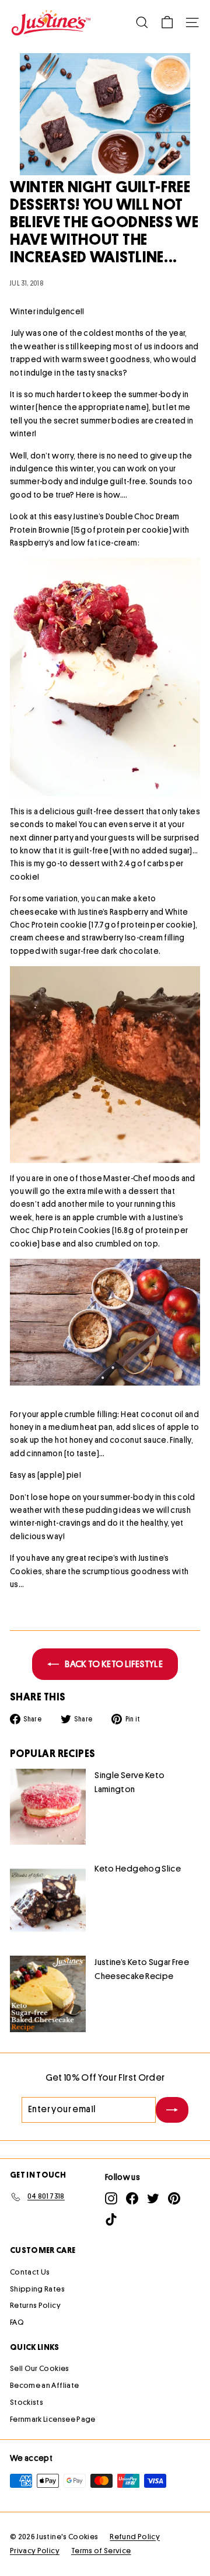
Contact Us (30, 2272)
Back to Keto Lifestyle (113, 1664)
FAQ (17, 2322)
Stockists (27, 2402)
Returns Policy (35, 2305)
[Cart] (167, 22)
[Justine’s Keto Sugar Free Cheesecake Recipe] (48, 1994)
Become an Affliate (44, 2385)
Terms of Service (101, 2551)
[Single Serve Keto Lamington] (48, 1807)
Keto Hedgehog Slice (138, 1869)
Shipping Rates (37, 2289)
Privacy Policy (35, 2551)
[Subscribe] (172, 2110)
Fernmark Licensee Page (53, 2419)
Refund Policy (135, 2537)
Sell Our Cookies (40, 2368)
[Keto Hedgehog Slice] (48, 1900)
